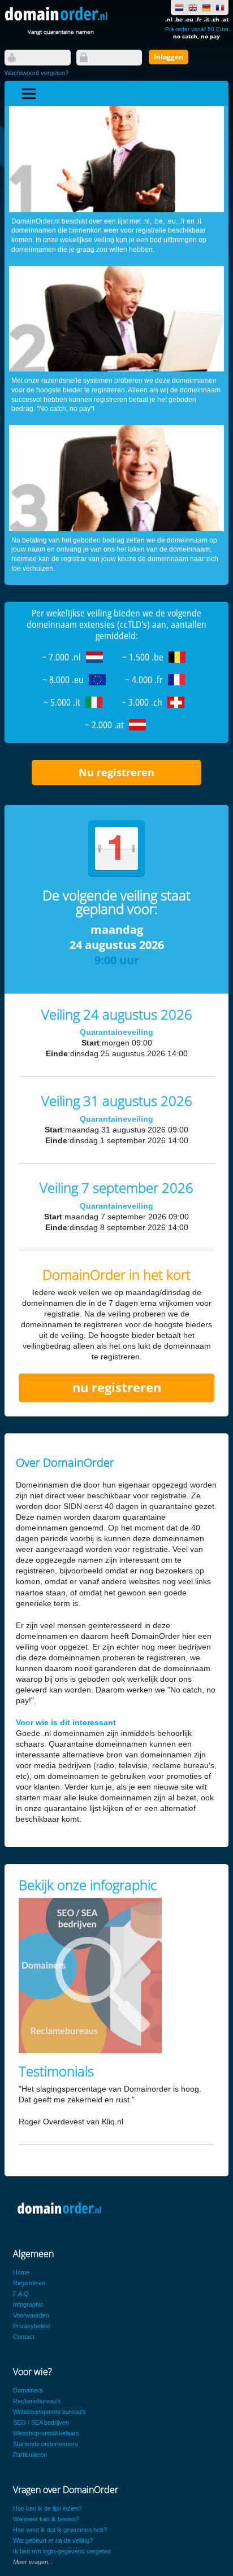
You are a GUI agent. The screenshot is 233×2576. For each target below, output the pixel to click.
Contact (24, 2337)
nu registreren (117, 1387)
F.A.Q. (22, 2294)
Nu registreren (116, 772)
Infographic (28, 2304)
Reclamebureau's (37, 2401)
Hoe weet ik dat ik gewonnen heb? (60, 2530)
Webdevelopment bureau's (49, 2412)
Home (21, 2272)
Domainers (28, 2390)
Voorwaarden (31, 2315)
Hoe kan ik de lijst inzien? (48, 2508)
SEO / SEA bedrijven (41, 2422)
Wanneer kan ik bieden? (46, 2519)
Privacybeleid (31, 2326)
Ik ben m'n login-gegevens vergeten (62, 2551)
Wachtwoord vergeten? (36, 73)
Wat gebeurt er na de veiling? (53, 2540)
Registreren (29, 2283)
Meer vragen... (33, 2562)
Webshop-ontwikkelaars (46, 2433)
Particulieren (30, 2455)
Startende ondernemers (46, 2444)
